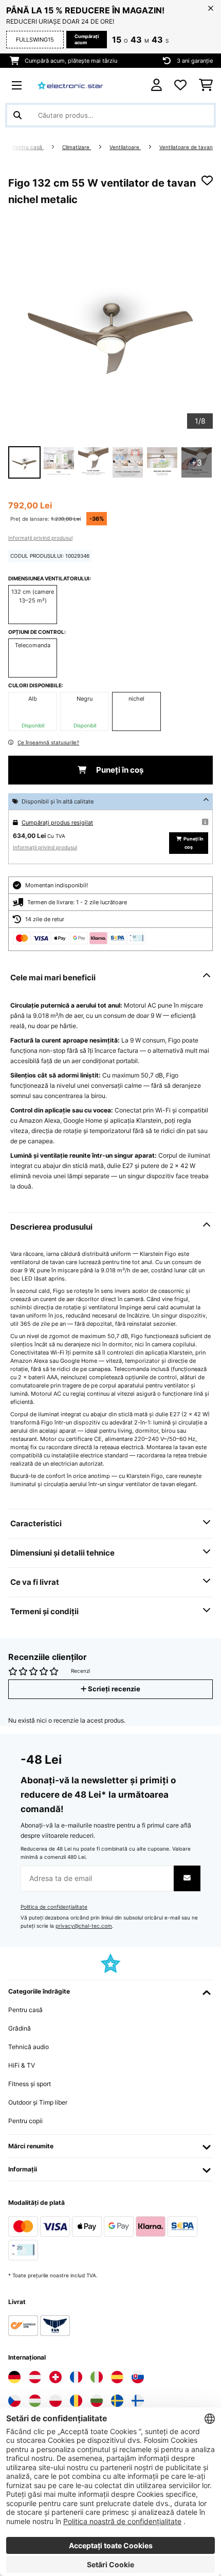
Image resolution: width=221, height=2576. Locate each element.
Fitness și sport (30, 2084)
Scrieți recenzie (113, 1689)
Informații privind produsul (40, 538)
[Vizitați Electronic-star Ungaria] (35, 2401)
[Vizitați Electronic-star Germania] (14, 2377)
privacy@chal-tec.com (84, 1926)
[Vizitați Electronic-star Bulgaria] (97, 2401)
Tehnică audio (29, 2047)
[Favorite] (180, 85)
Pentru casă (28, 147)
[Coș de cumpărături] (206, 85)
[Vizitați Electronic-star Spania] (117, 2377)
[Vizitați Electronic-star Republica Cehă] (14, 2401)
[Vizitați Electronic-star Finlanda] (138, 2401)
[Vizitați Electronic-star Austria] (35, 2377)
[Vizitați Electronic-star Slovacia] (138, 2377)
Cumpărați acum (87, 39)
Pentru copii (25, 2121)
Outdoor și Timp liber (38, 2102)
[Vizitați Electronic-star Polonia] (56, 2401)
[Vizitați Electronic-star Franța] (76, 2377)
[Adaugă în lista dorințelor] (207, 180)
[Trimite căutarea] (17, 115)
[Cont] (156, 85)
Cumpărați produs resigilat (57, 823)
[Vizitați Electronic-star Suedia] (117, 2401)
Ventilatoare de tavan (186, 147)
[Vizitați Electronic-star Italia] (97, 2377)
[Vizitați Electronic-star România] (76, 2401)
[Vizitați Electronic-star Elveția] (56, 2377)
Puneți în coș (119, 770)
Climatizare (77, 147)
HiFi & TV (22, 2065)
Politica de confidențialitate (54, 1907)
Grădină (20, 2028)
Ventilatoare (125, 147)
